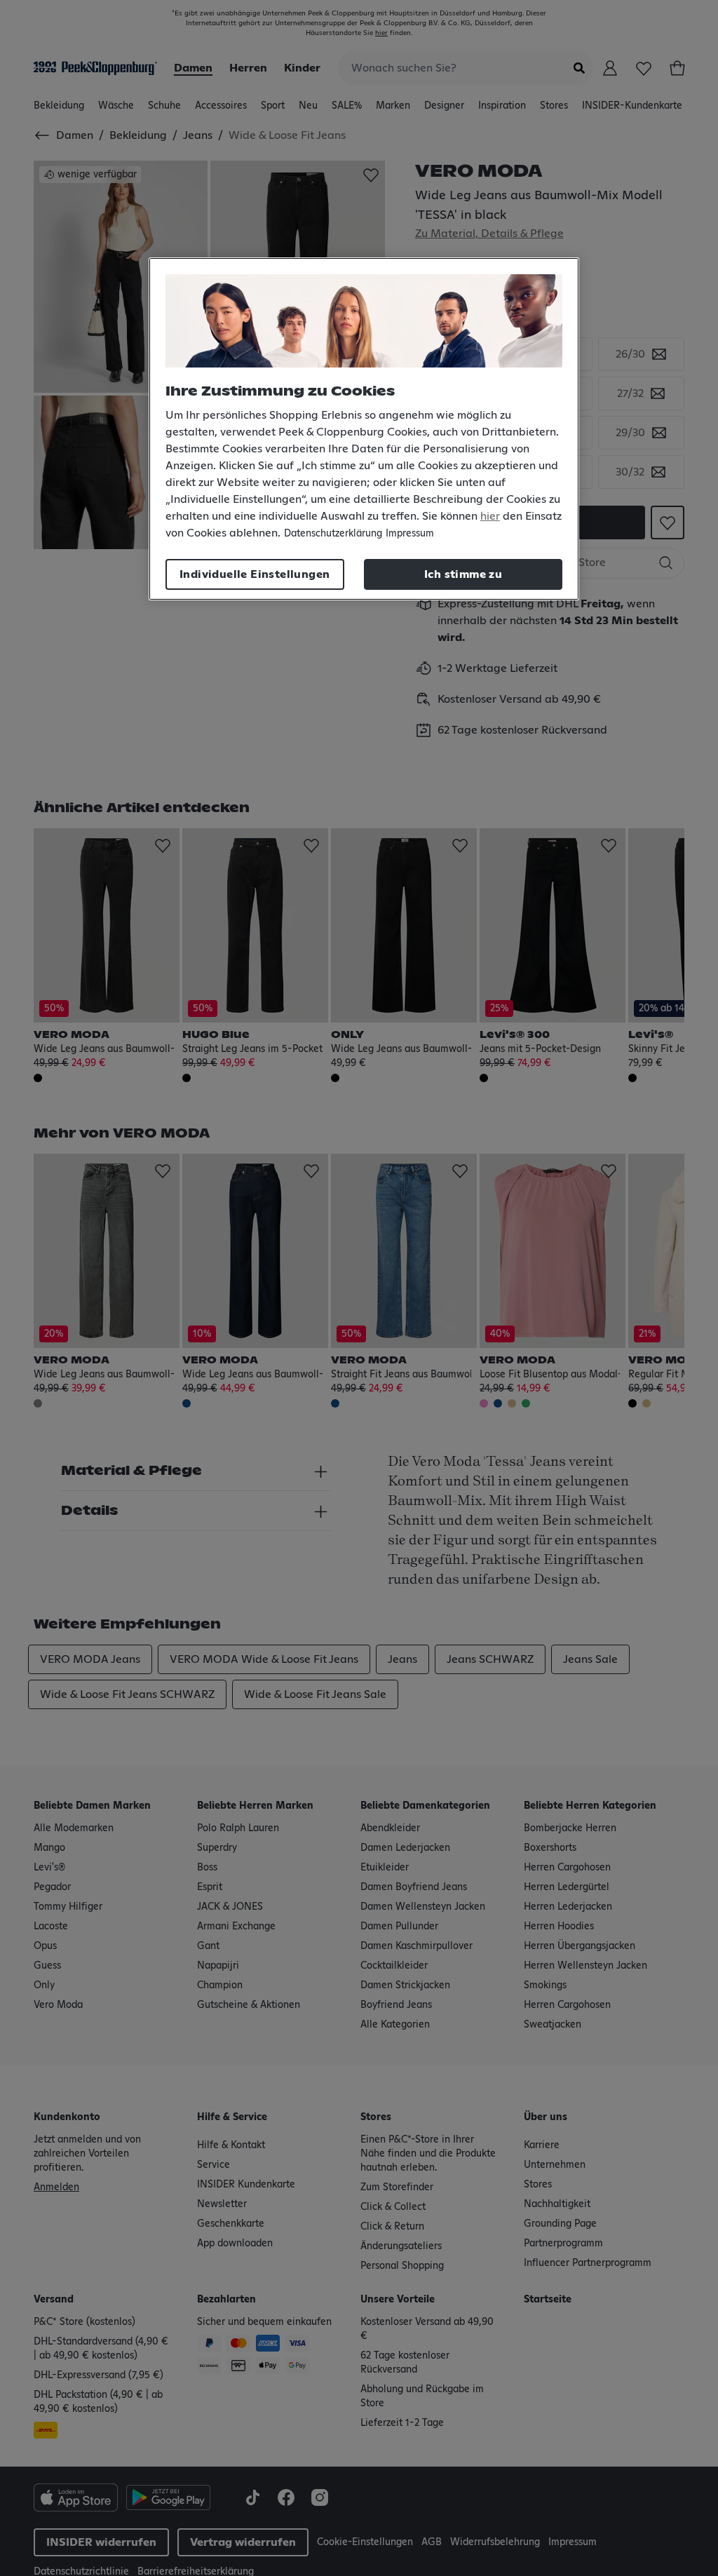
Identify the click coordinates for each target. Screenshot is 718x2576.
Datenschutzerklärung (333, 534)
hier (490, 516)
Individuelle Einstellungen (255, 574)
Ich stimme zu (463, 574)
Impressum (410, 534)
